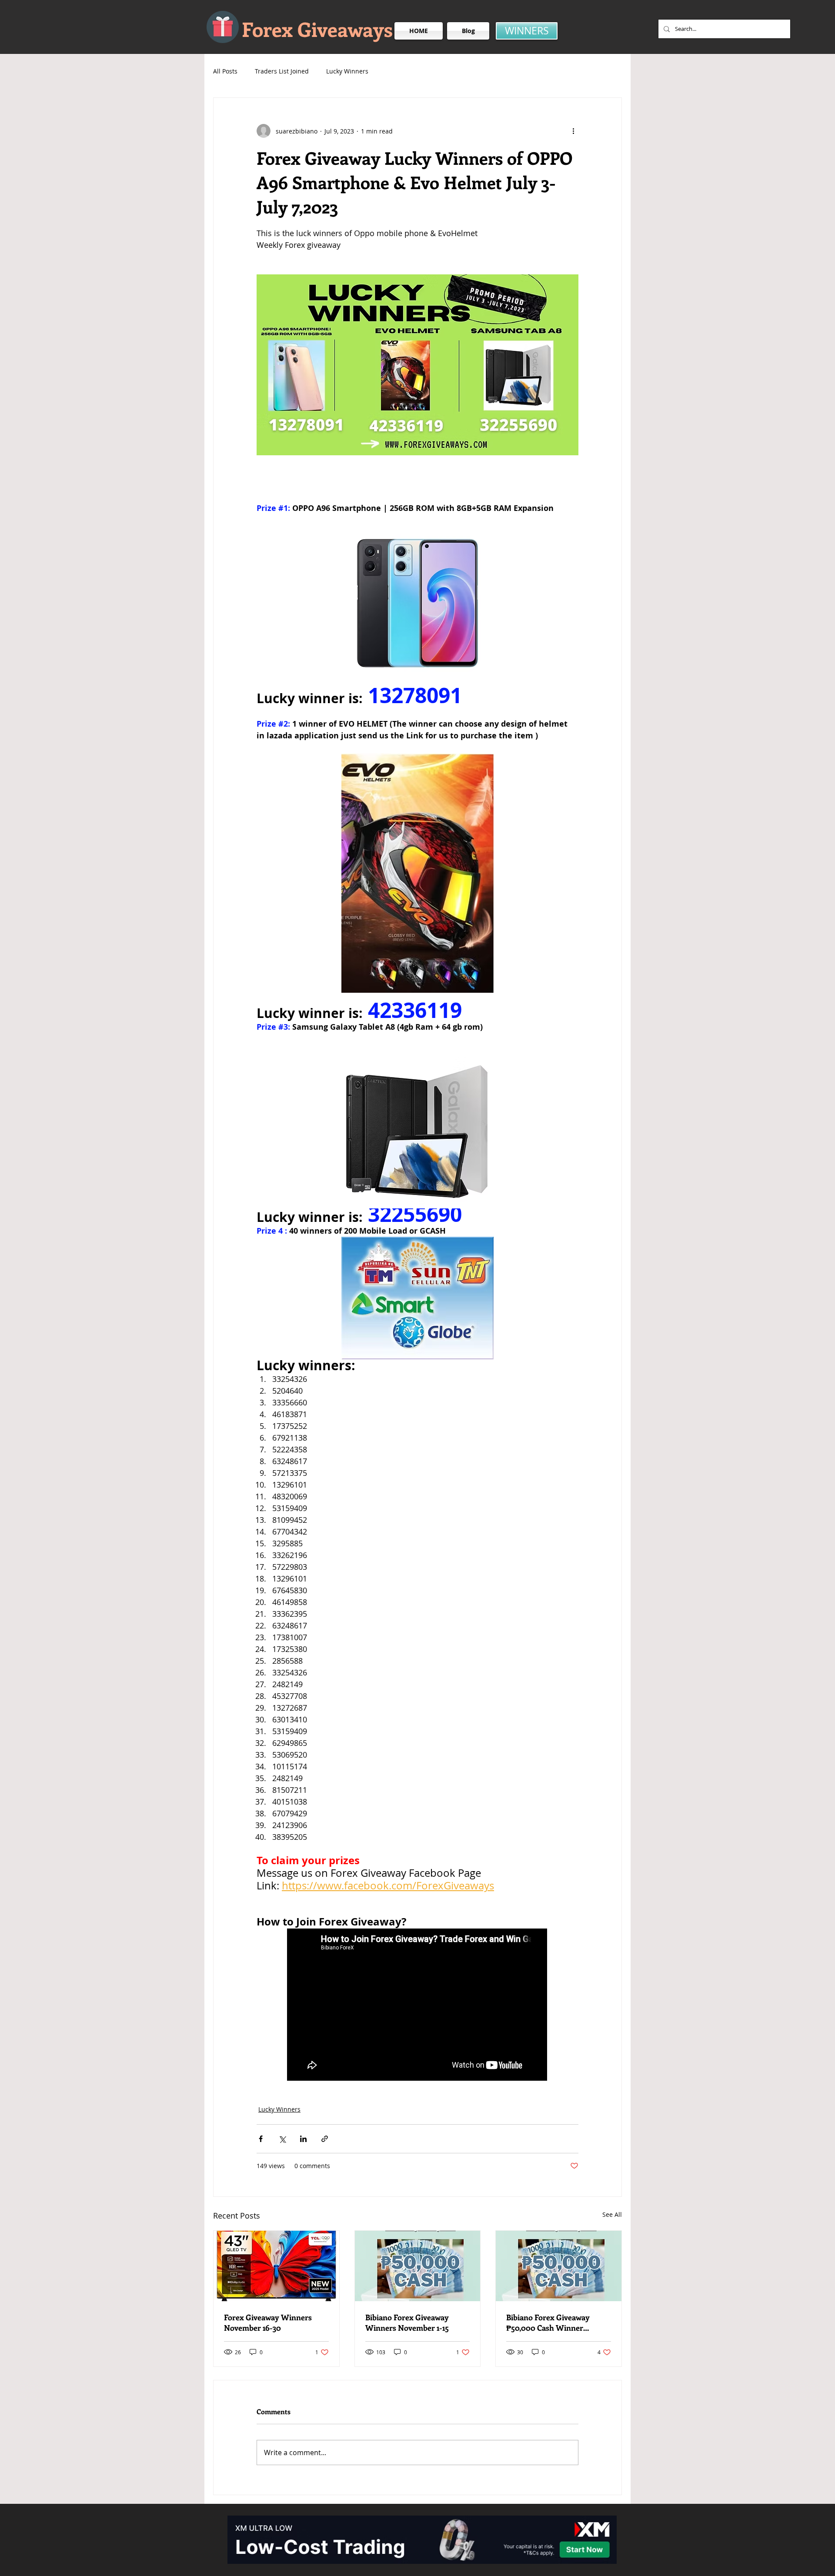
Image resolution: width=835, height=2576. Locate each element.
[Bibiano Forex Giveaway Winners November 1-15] (418, 2266)
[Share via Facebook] (261, 2139)
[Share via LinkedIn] (303, 2139)
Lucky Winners (347, 71)
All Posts (225, 71)
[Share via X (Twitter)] (282, 2139)
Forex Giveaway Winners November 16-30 (268, 2322)
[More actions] (573, 131)
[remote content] (417, 2005)
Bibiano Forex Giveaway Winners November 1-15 (407, 2322)
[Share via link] (325, 2139)
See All (612, 2214)
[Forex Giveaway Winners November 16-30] (276, 2266)
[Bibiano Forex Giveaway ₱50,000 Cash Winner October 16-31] (559, 2266)
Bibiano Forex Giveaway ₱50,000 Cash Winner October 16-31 (548, 2322)
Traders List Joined (282, 71)
